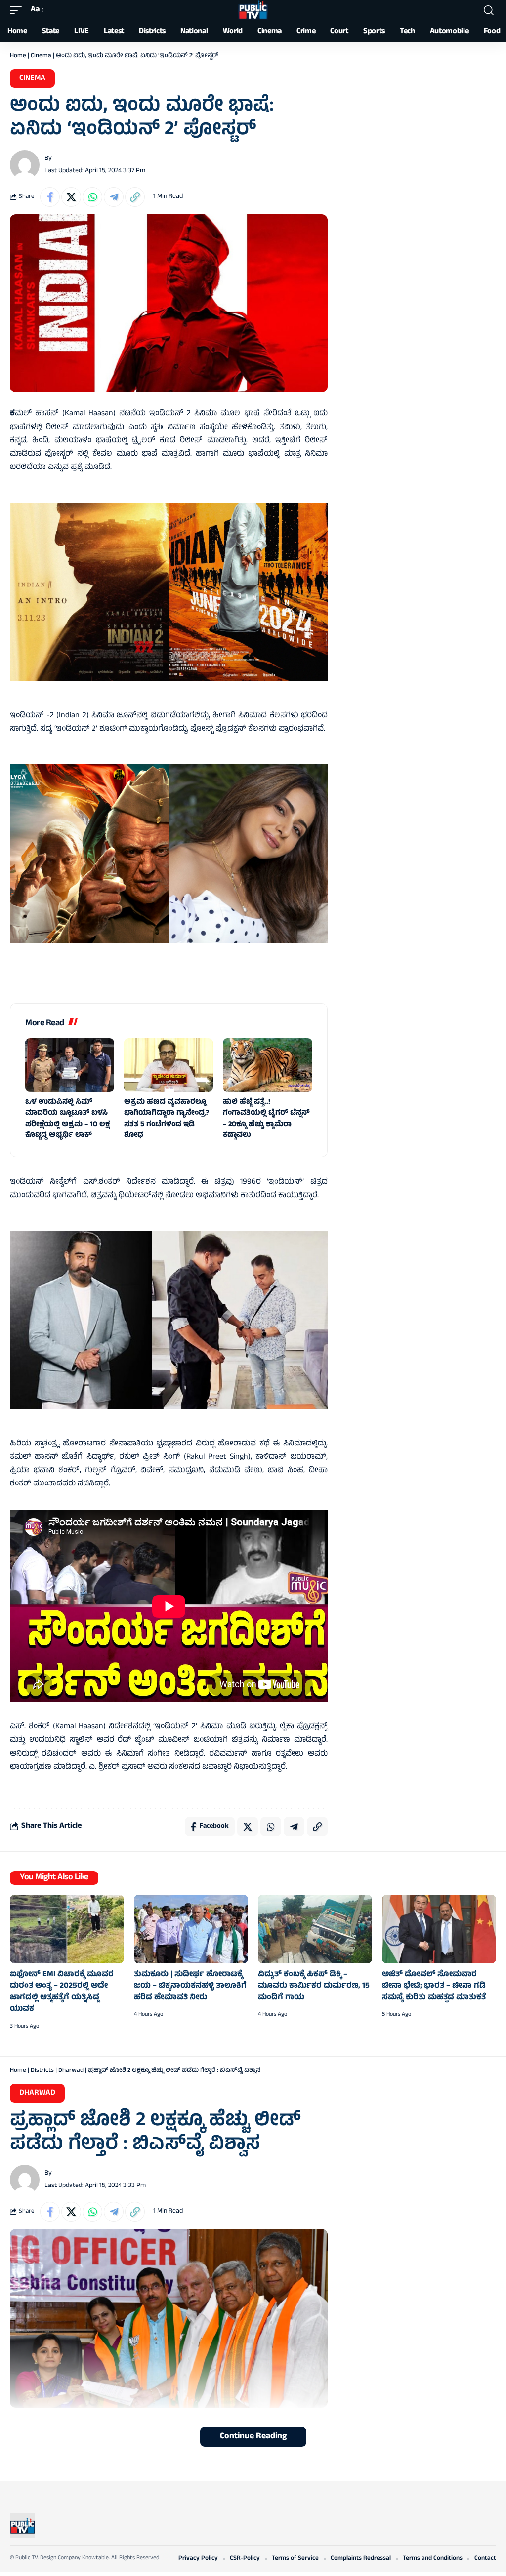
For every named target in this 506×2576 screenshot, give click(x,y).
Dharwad (71, 2071)
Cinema (41, 56)
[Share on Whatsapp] (92, 197)
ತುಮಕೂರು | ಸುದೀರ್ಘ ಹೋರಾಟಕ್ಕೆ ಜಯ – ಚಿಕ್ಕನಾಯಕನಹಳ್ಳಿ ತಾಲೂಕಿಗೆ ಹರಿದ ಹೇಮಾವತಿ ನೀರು (190, 1986)
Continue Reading (253, 2437)
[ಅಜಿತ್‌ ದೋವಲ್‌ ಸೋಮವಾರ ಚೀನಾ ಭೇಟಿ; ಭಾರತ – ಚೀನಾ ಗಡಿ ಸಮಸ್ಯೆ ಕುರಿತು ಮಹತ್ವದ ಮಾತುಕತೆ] (439, 1929)
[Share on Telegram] (114, 197)
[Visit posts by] (25, 165)
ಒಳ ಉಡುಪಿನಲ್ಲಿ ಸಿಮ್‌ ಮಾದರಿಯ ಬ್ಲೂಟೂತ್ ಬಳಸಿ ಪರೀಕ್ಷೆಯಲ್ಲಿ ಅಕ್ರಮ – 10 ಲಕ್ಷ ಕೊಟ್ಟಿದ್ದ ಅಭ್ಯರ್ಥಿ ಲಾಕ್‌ (67, 1119)
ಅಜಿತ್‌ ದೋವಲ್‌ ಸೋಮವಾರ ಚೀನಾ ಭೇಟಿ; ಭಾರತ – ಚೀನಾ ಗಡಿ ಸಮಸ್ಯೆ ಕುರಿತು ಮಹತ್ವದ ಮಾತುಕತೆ (434, 1986)
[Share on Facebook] (50, 197)
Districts (42, 2071)
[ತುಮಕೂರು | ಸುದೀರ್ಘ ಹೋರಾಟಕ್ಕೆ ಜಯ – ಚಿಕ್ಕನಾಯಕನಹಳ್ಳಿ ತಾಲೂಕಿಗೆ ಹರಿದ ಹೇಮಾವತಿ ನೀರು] (191, 1929)
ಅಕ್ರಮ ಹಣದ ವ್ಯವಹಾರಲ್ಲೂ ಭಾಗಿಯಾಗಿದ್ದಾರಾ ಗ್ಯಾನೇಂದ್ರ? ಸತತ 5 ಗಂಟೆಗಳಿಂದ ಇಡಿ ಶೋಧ (167, 1119)
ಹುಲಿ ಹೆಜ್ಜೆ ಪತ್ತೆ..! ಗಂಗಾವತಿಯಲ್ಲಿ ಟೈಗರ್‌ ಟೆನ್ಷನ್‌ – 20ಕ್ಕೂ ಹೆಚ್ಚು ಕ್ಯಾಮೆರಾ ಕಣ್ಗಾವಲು (266, 1119)
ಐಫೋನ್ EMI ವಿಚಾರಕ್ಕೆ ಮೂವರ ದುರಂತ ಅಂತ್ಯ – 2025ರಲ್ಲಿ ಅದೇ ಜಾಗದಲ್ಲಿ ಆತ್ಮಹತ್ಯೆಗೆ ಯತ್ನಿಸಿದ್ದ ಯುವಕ (62, 1992)
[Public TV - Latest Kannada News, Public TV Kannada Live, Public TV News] (253, 10)
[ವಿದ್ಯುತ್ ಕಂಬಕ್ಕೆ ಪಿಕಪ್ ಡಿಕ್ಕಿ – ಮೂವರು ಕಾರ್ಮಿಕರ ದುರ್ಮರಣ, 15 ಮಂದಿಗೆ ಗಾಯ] (315, 1929)
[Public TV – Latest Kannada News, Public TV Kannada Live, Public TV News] (22, 2526)
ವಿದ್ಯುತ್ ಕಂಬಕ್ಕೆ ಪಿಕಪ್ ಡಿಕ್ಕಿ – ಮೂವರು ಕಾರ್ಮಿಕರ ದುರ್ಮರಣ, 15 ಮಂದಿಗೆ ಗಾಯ (314, 1986)
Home (18, 56)
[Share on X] (71, 197)
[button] (18, 10)
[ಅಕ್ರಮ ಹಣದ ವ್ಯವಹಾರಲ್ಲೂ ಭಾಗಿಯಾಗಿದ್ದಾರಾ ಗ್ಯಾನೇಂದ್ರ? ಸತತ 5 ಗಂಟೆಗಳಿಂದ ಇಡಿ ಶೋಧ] (169, 1065)
